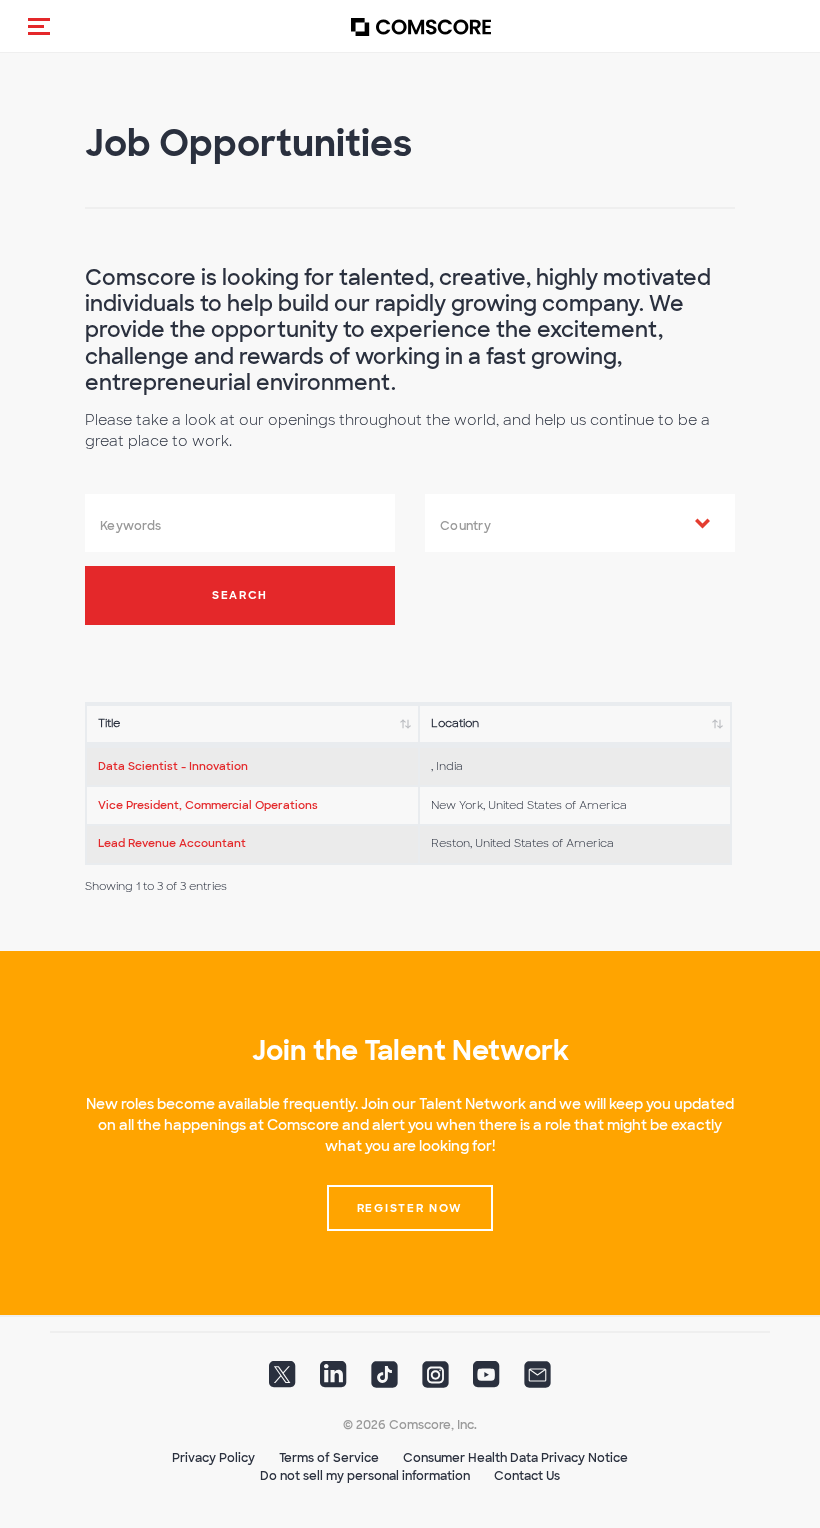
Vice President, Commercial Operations (208, 805)
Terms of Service (329, 1458)
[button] (39, 26)
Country (465, 526)
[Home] (421, 26)
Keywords (130, 526)
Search (240, 595)
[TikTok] (384, 1381)
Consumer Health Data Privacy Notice (515, 1458)
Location (455, 723)
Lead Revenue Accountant (172, 843)
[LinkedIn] (333, 1381)
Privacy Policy (213, 1458)
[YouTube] (486, 1381)
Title (109, 723)
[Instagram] (435, 1381)
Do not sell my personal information (365, 1476)
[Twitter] (282, 1381)
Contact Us (527, 1476)
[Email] (537, 1381)
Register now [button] (410, 1208)
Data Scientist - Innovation (173, 766)
